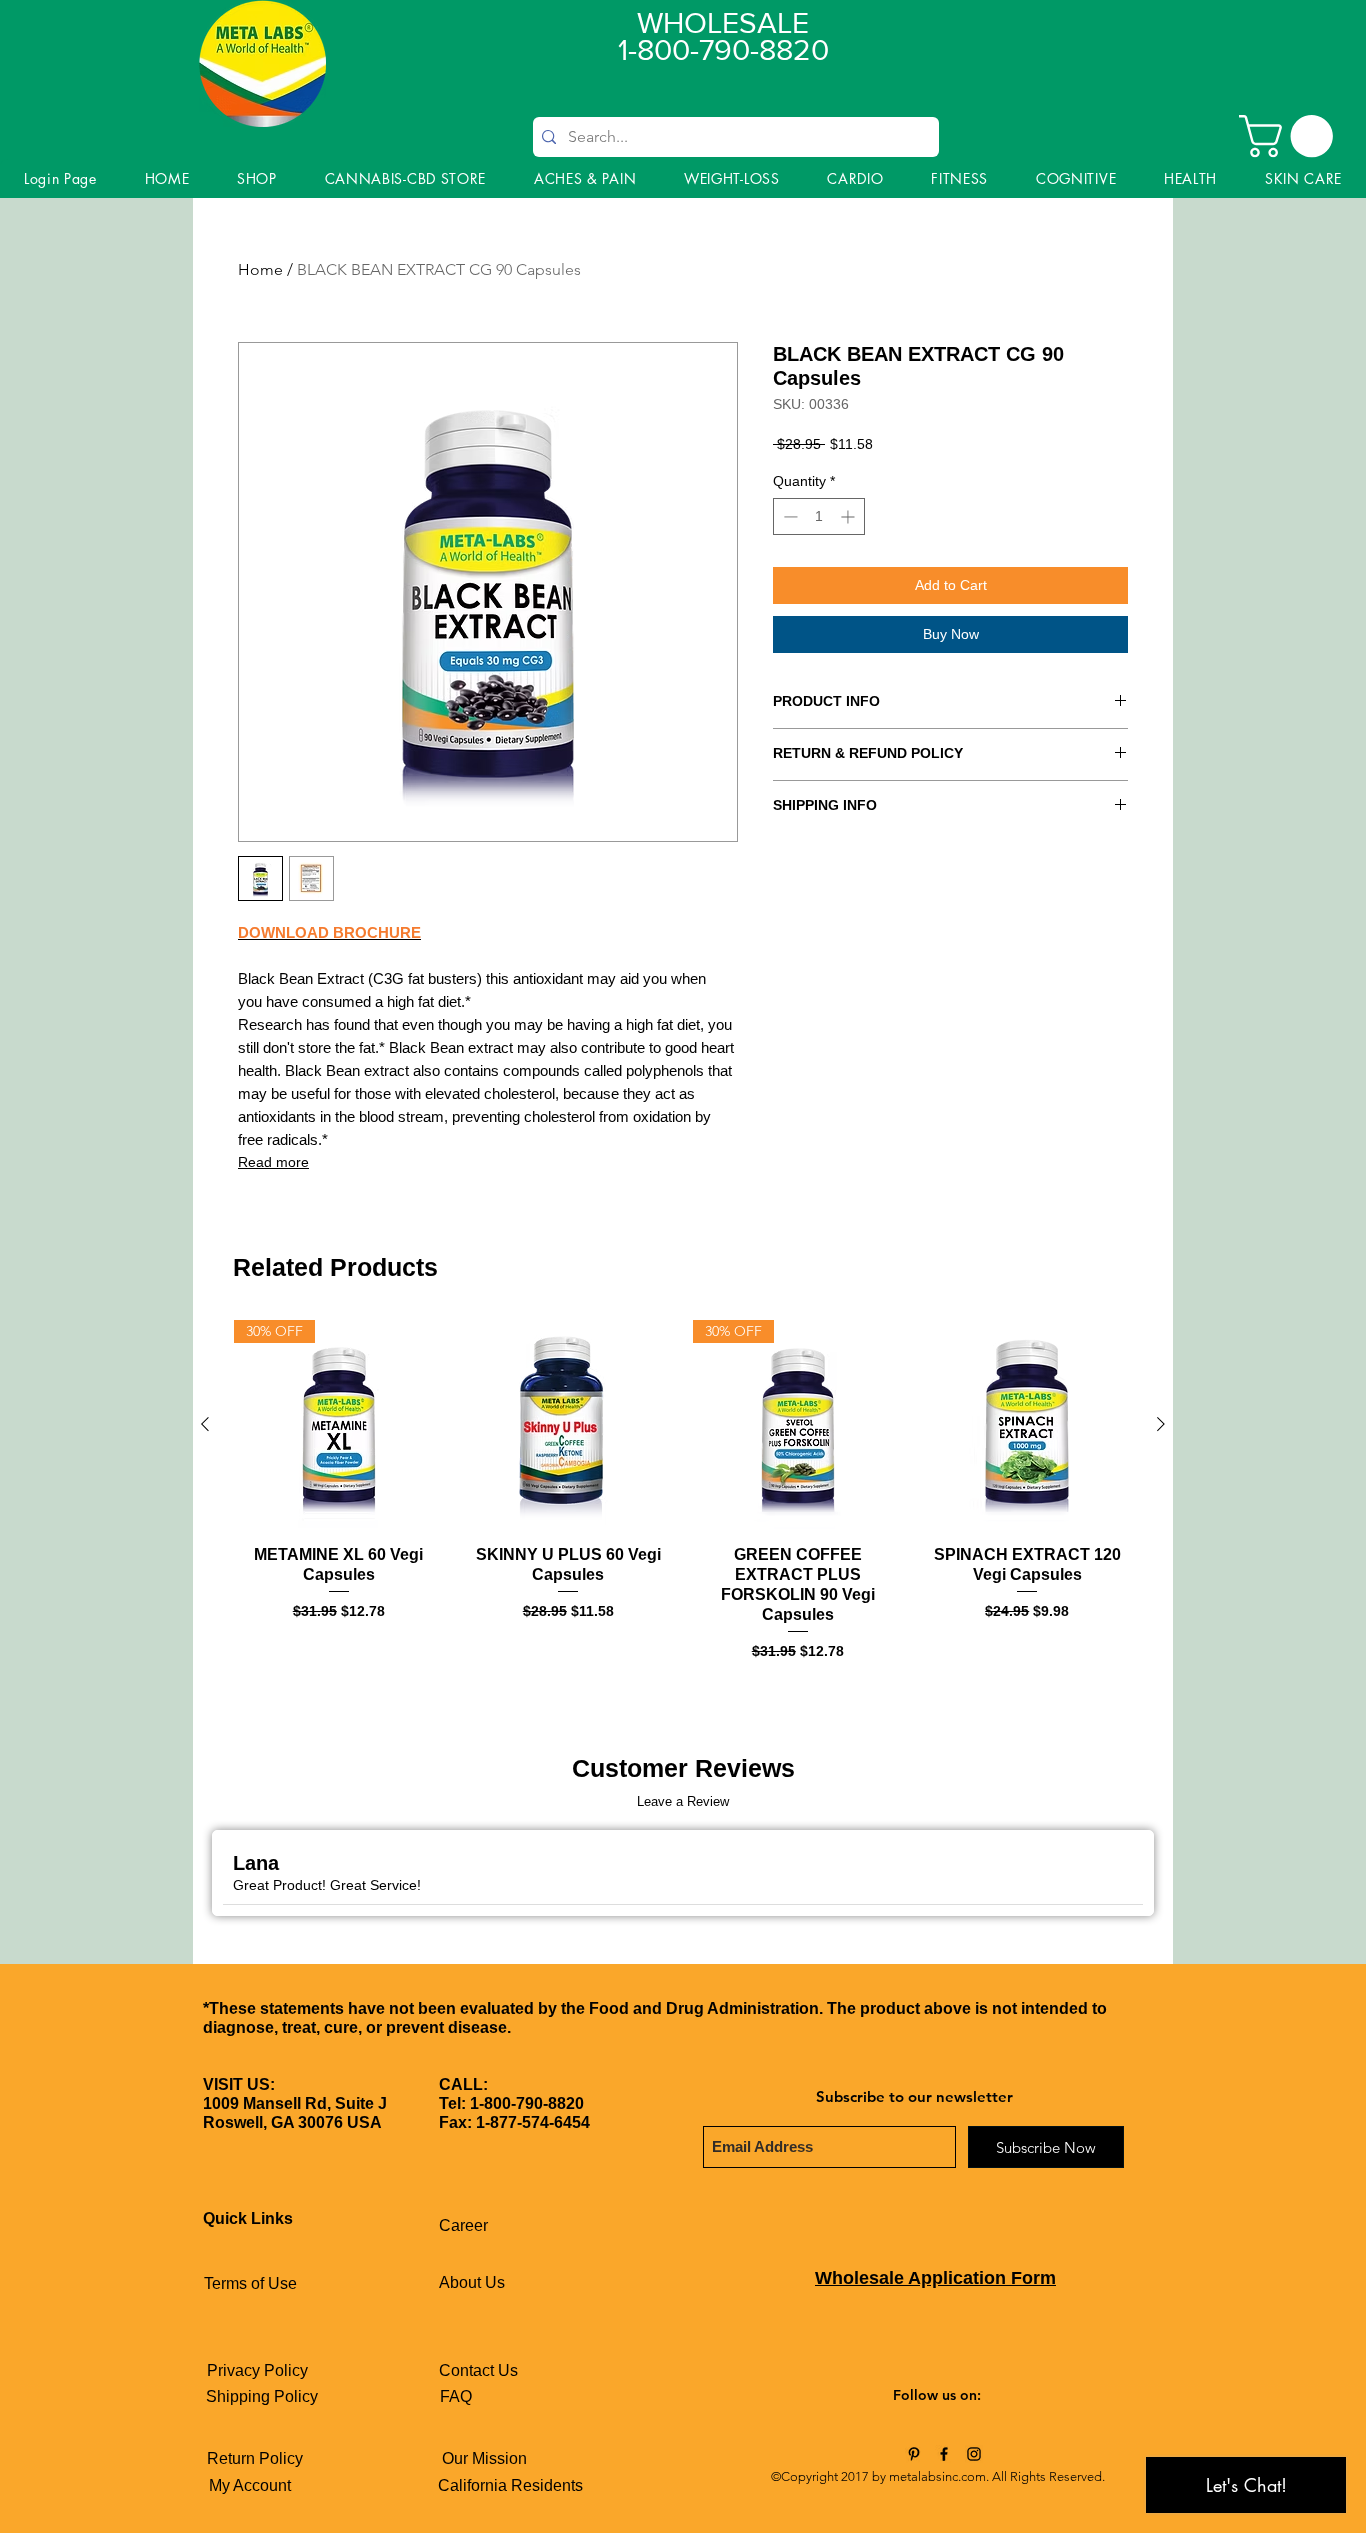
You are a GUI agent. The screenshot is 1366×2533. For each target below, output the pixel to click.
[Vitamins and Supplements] (914, 2454)
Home (260, 269)
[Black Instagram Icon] (974, 2454)
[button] (1291, 136)
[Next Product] (1161, 1424)
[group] (683, 1491)
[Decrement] (788, 516)
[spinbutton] (819, 516)
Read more (273, 1162)
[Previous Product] (205, 1424)
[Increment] (849, 516)
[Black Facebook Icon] (944, 2454)
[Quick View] (569, 1425)
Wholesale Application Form (935, 2278)
